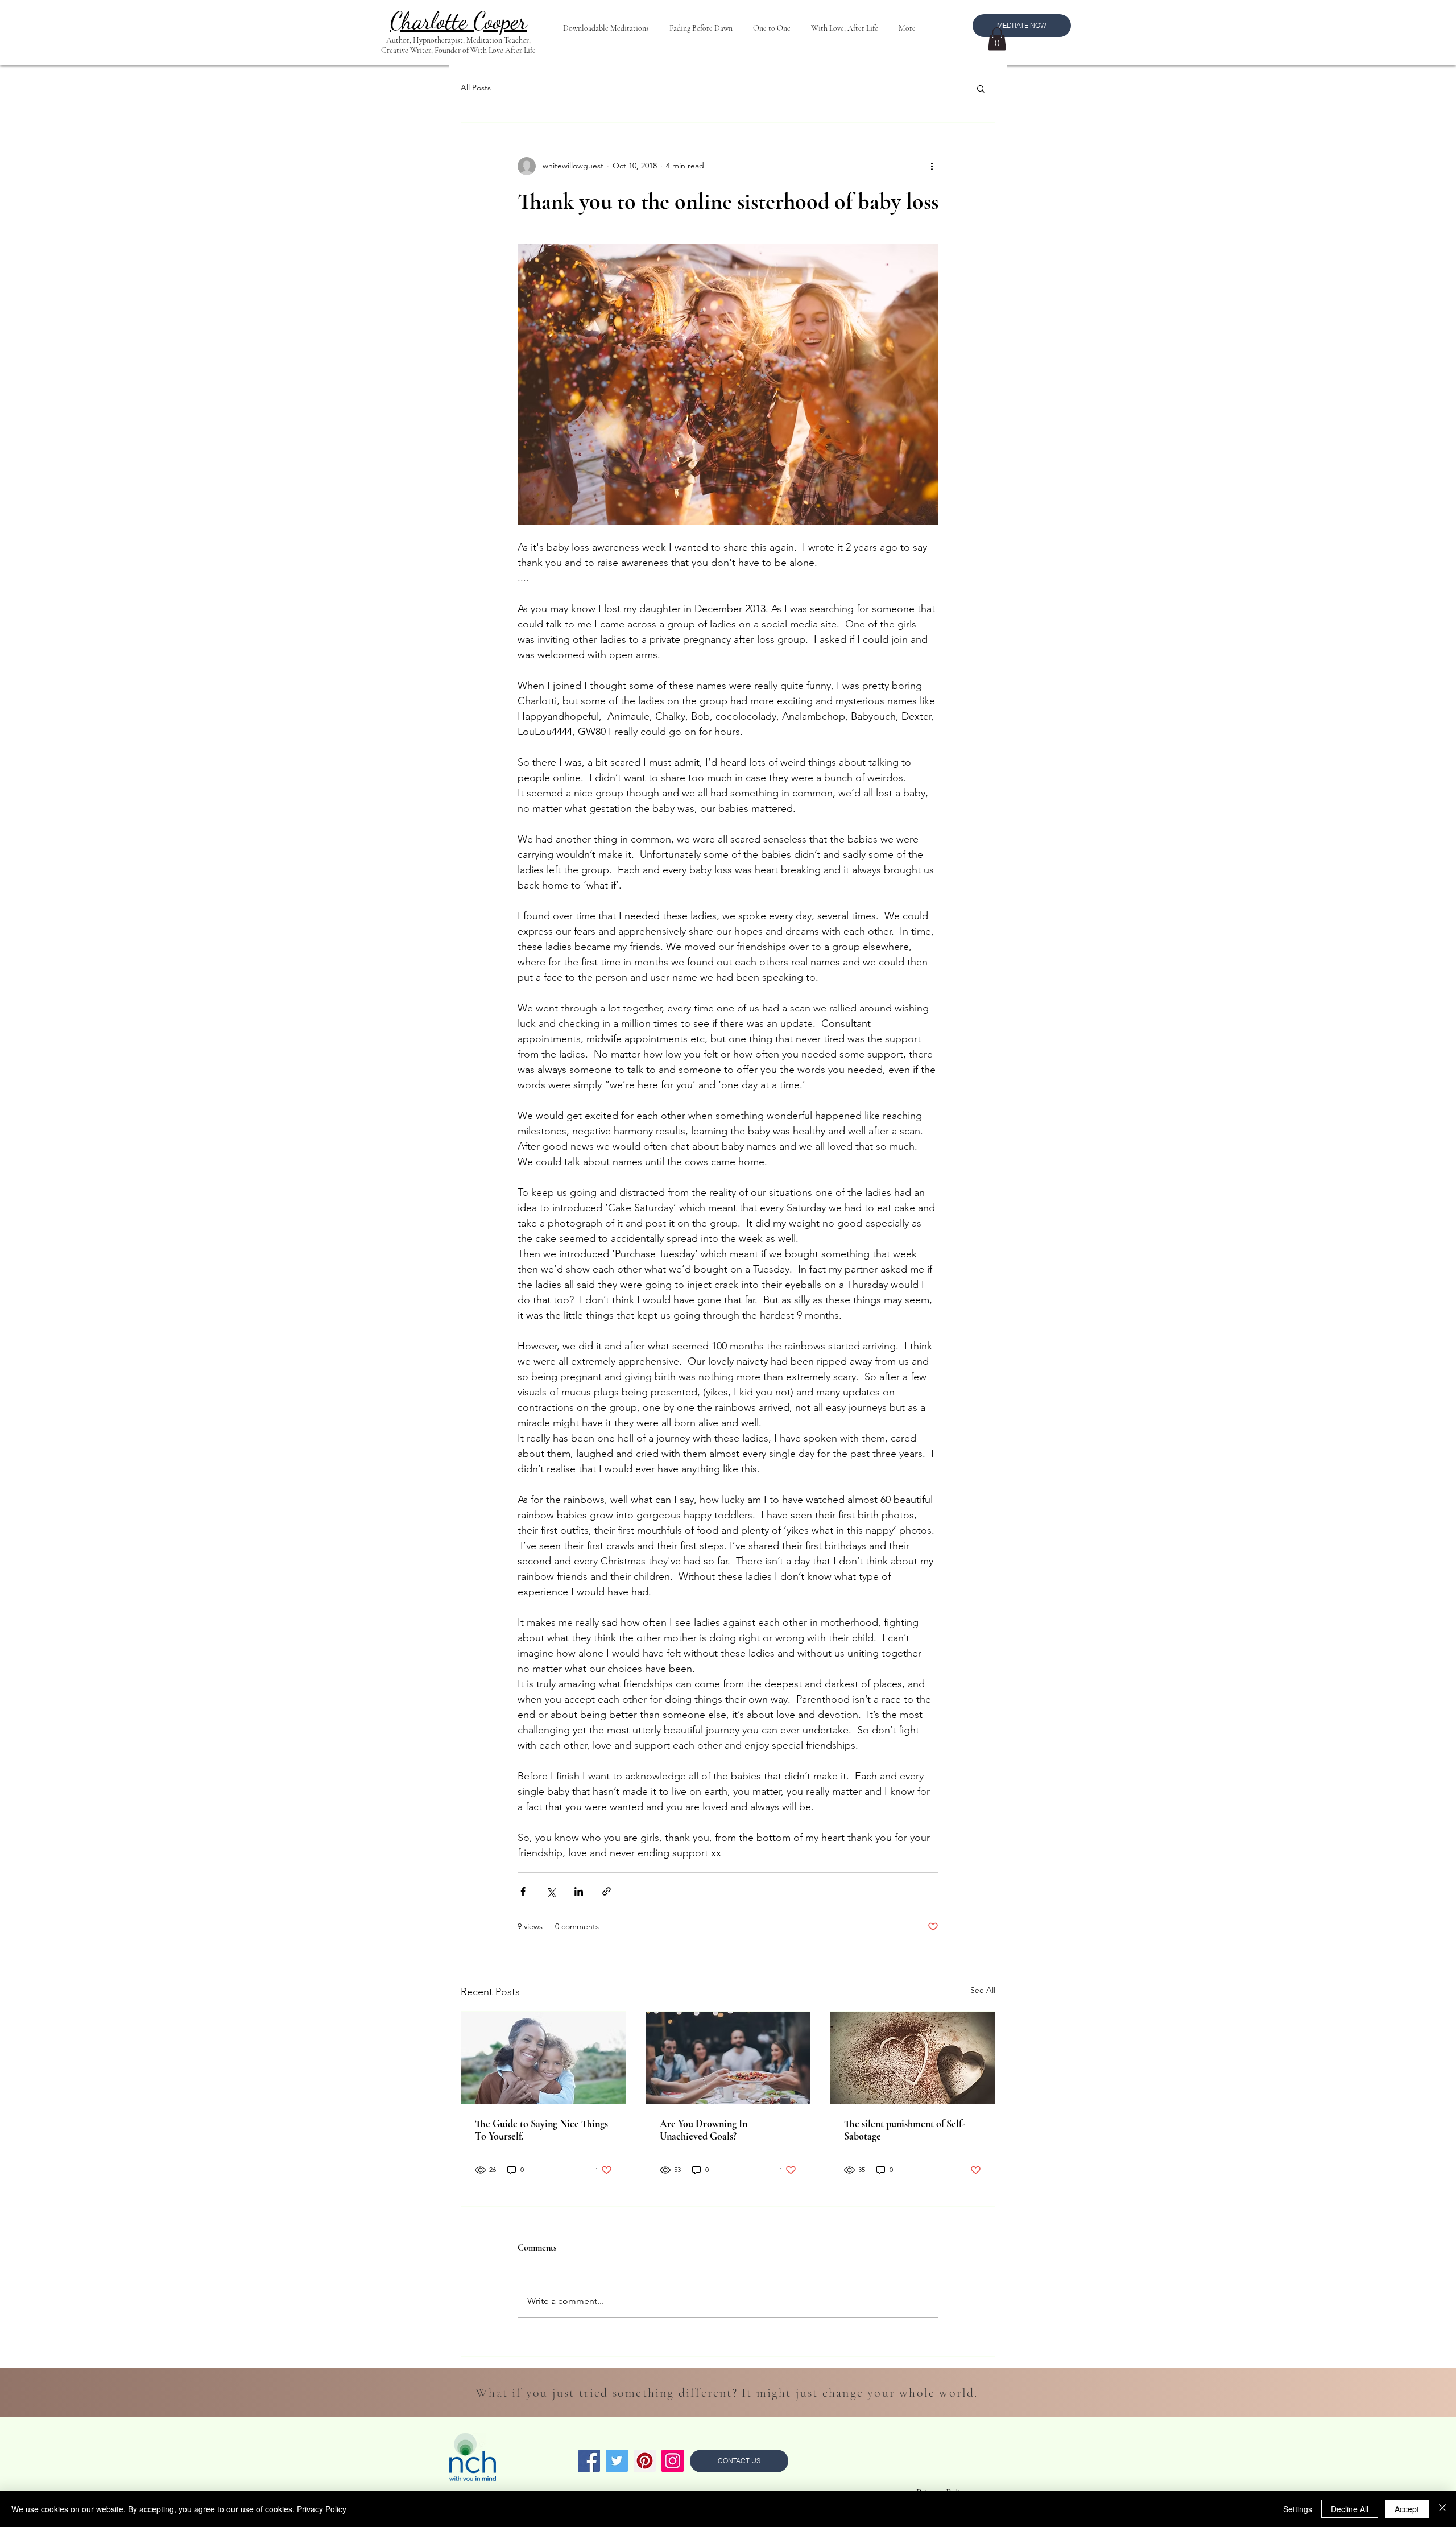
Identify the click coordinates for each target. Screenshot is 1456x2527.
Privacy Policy (322, 2509)
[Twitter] (617, 2461)
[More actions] (932, 166)
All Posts (476, 88)
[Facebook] (589, 2461)
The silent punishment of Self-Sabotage (905, 2130)
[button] (997, 39)
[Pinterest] (645, 2461)
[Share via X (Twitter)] (551, 1891)
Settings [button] (1298, 2509)
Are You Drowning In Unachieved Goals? (704, 2130)
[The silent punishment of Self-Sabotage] (913, 2058)
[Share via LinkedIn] (579, 1891)
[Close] (1442, 2509)
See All (983, 1990)
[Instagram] (673, 2461)
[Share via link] (607, 1891)
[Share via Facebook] (523, 1891)
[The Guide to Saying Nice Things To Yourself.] (543, 2058)
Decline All (1350, 2509)
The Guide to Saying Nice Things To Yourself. (541, 2130)
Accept (1407, 2509)
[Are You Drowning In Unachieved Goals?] (728, 2058)
